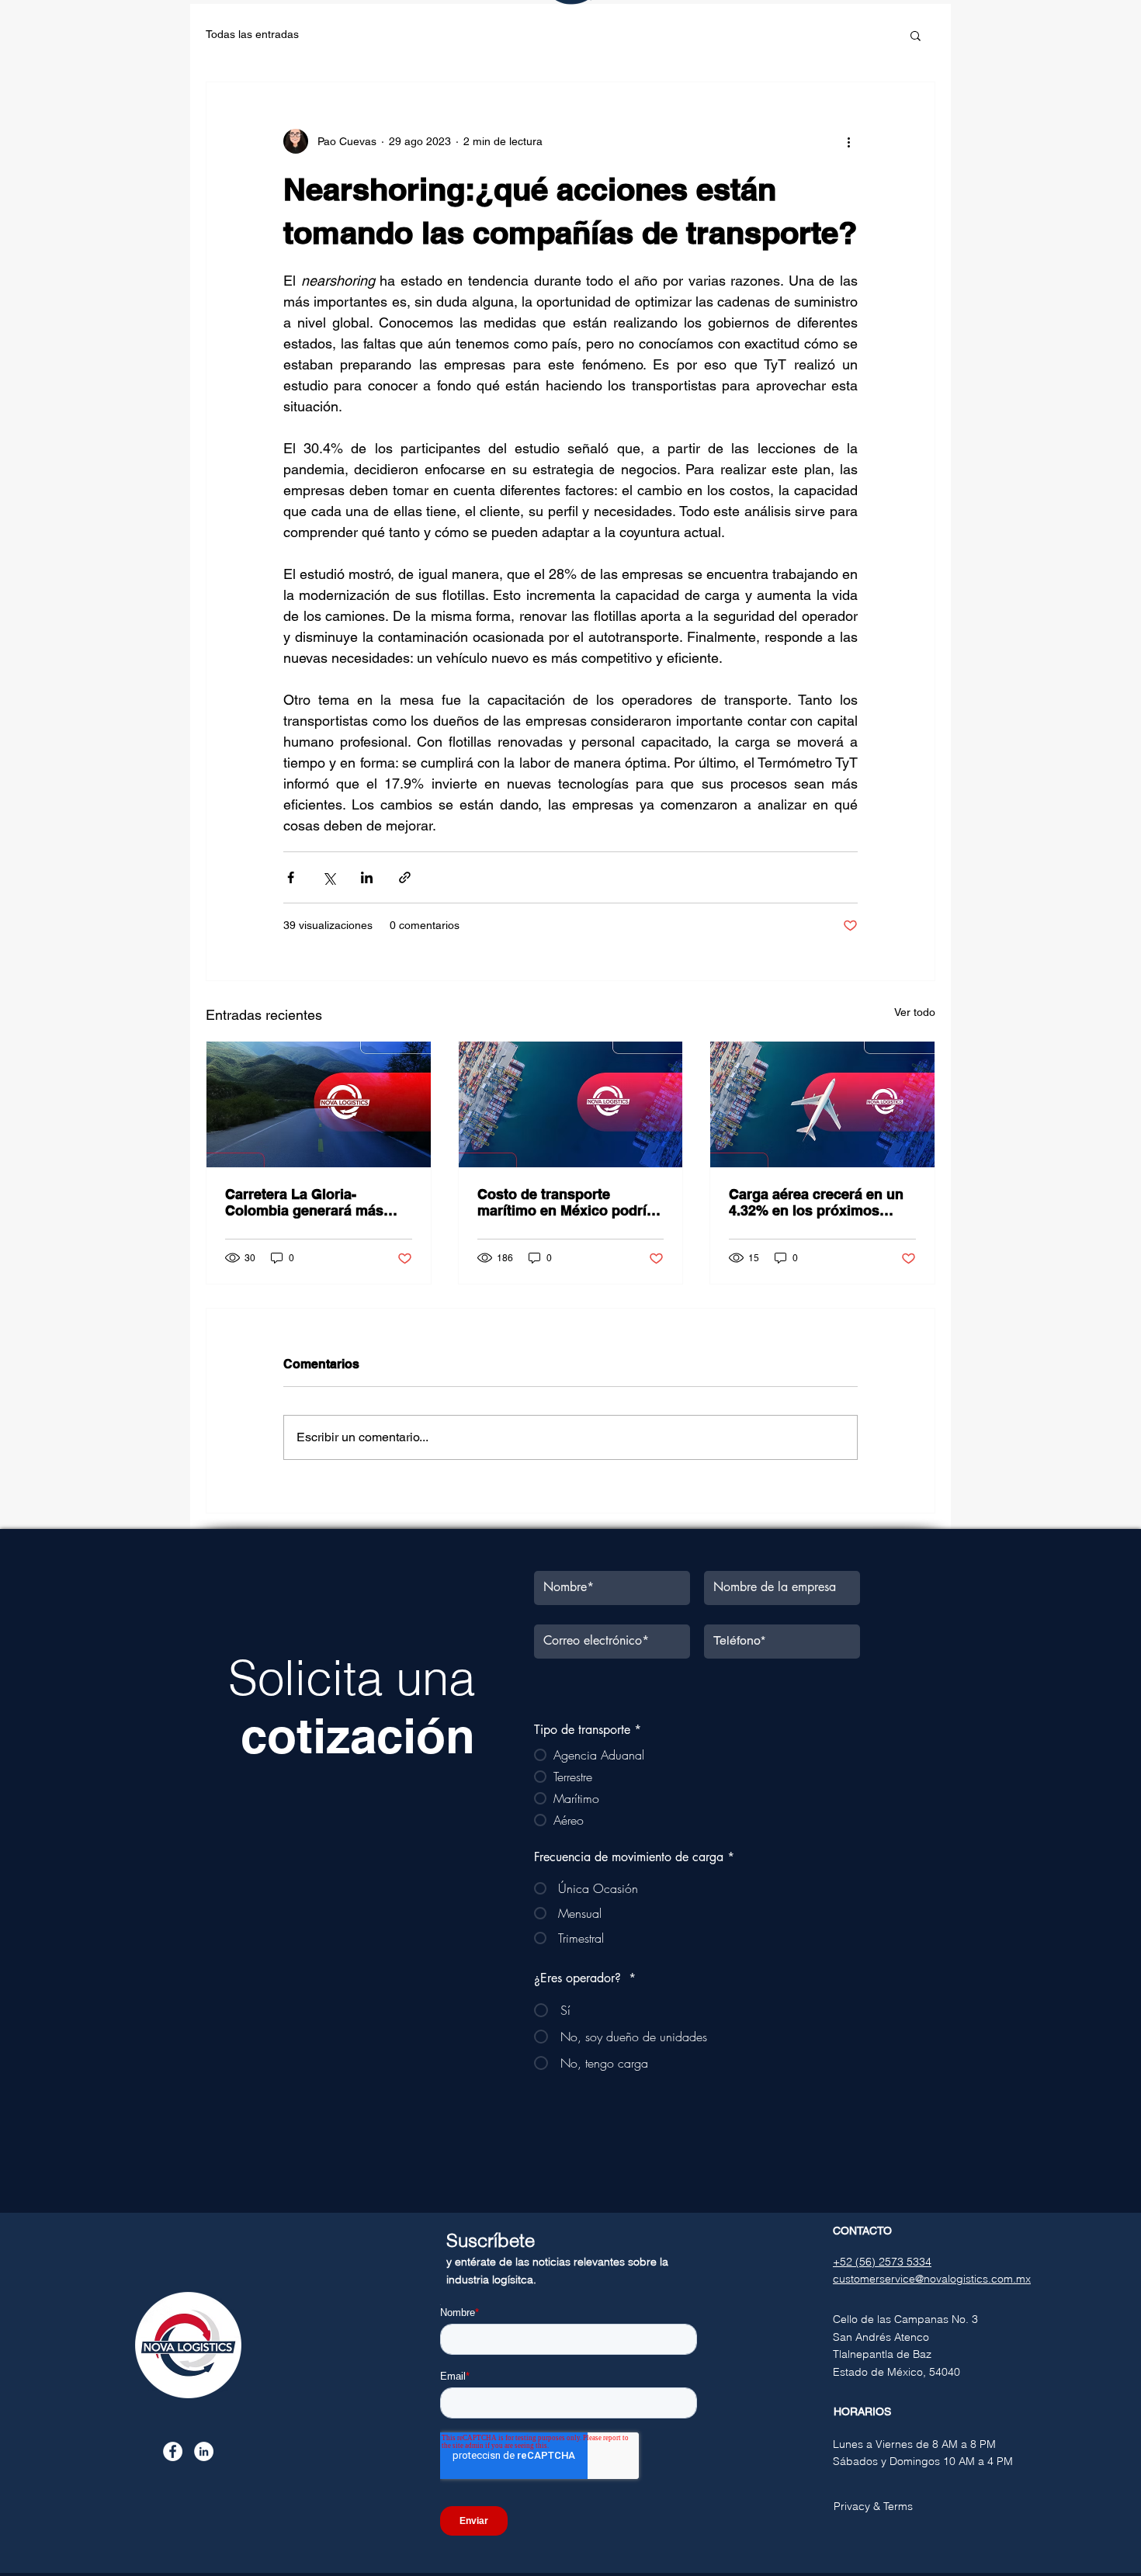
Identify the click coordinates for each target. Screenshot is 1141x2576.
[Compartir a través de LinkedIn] (367, 877)
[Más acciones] (848, 141)
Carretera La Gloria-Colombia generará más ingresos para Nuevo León (313, 1202)
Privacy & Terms (873, 2506)
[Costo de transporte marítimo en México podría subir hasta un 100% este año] (571, 1104)
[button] (916, 35)
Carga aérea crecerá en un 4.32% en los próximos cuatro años (816, 1202)
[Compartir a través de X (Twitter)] (329, 877)
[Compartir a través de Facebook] (291, 877)
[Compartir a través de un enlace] (405, 877)
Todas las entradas (252, 34)
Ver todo (915, 1012)
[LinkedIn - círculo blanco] (204, 2451)
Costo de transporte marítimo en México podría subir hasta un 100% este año (566, 1202)
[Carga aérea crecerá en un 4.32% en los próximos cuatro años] (822, 1104)
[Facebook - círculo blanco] (173, 2451)
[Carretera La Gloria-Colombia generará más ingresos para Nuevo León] (319, 1104)
